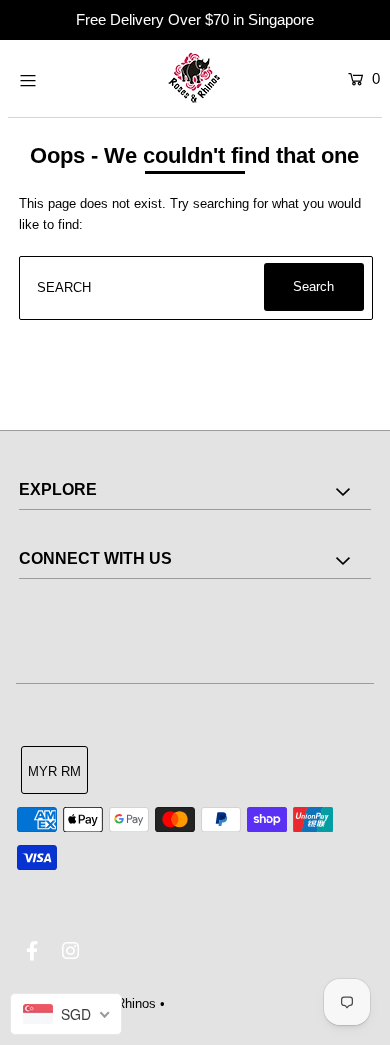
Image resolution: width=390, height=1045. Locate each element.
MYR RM (54, 771)
